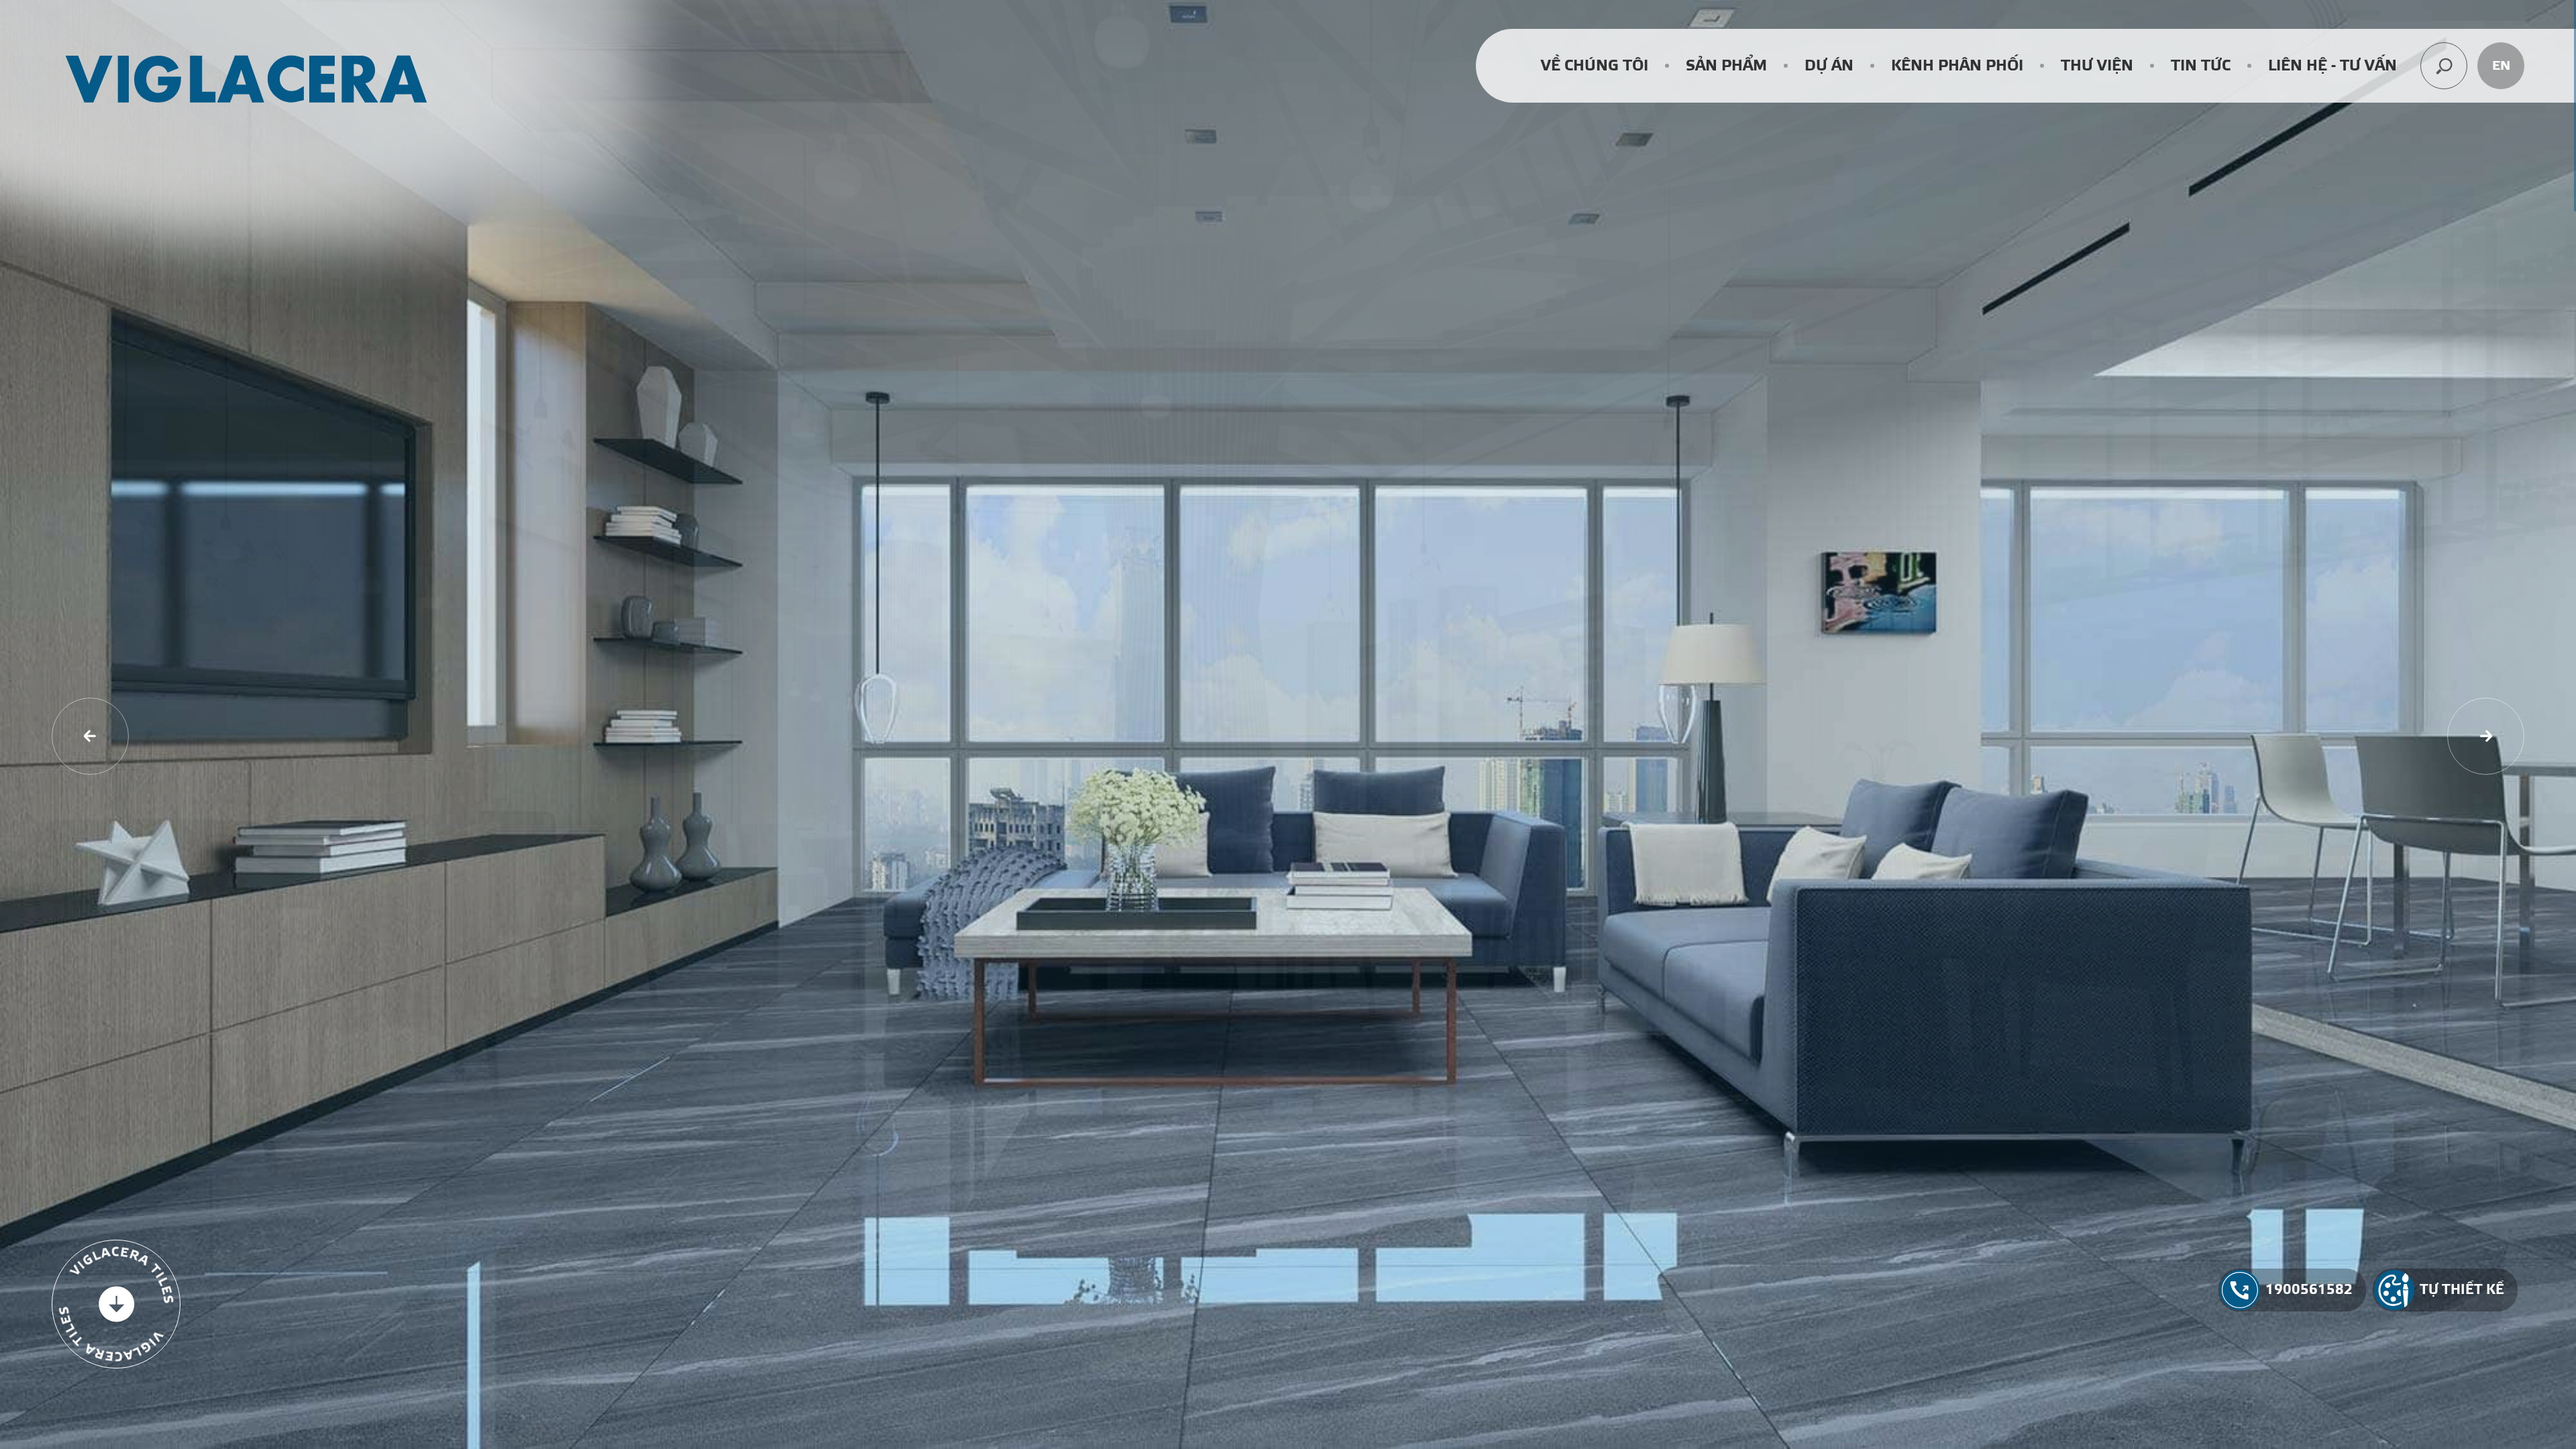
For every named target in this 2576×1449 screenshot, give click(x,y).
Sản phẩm (1726, 66)
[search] (2444, 66)
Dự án (1829, 66)
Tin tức (2201, 66)
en (2501, 66)
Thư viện (2097, 66)
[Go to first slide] (2486, 736)
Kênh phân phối (1957, 66)
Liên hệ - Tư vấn (2332, 66)
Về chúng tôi (1595, 66)
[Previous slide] (90, 736)
